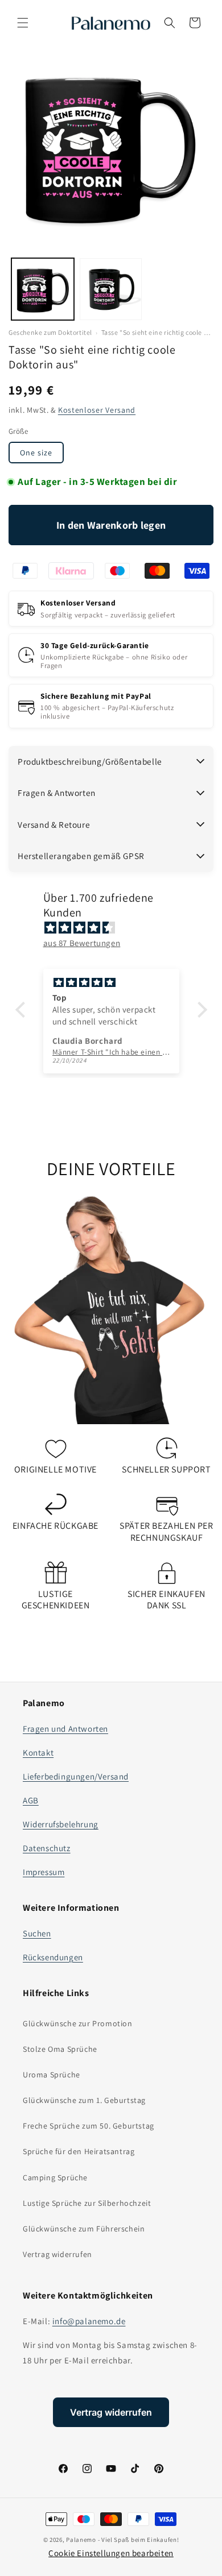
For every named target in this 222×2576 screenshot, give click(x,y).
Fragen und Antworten (65, 1729)
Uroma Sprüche (52, 2075)
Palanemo (81, 2540)
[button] (23, 23)
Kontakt (38, 1752)
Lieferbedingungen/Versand (76, 1776)
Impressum (44, 1872)
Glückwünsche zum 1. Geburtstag (84, 2100)
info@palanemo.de (89, 2321)
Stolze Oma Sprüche (60, 2049)
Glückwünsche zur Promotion (78, 2023)
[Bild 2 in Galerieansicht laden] (111, 289)
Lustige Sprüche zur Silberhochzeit (87, 2203)
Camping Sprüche (55, 2177)
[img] (117, 928)
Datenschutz (47, 1848)
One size (36, 453)
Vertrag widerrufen (57, 2254)
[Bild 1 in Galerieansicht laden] (43, 289)
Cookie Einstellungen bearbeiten (111, 2553)
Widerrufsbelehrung (61, 1824)
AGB (31, 1800)
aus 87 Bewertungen (82, 943)
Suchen (37, 1933)
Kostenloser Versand (97, 410)
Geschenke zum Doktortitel (50, 333)
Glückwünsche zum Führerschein (84, 2229)
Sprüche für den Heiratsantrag (79, 2151)
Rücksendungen (53, 1957)
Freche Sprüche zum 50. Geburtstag (89, 2126)
